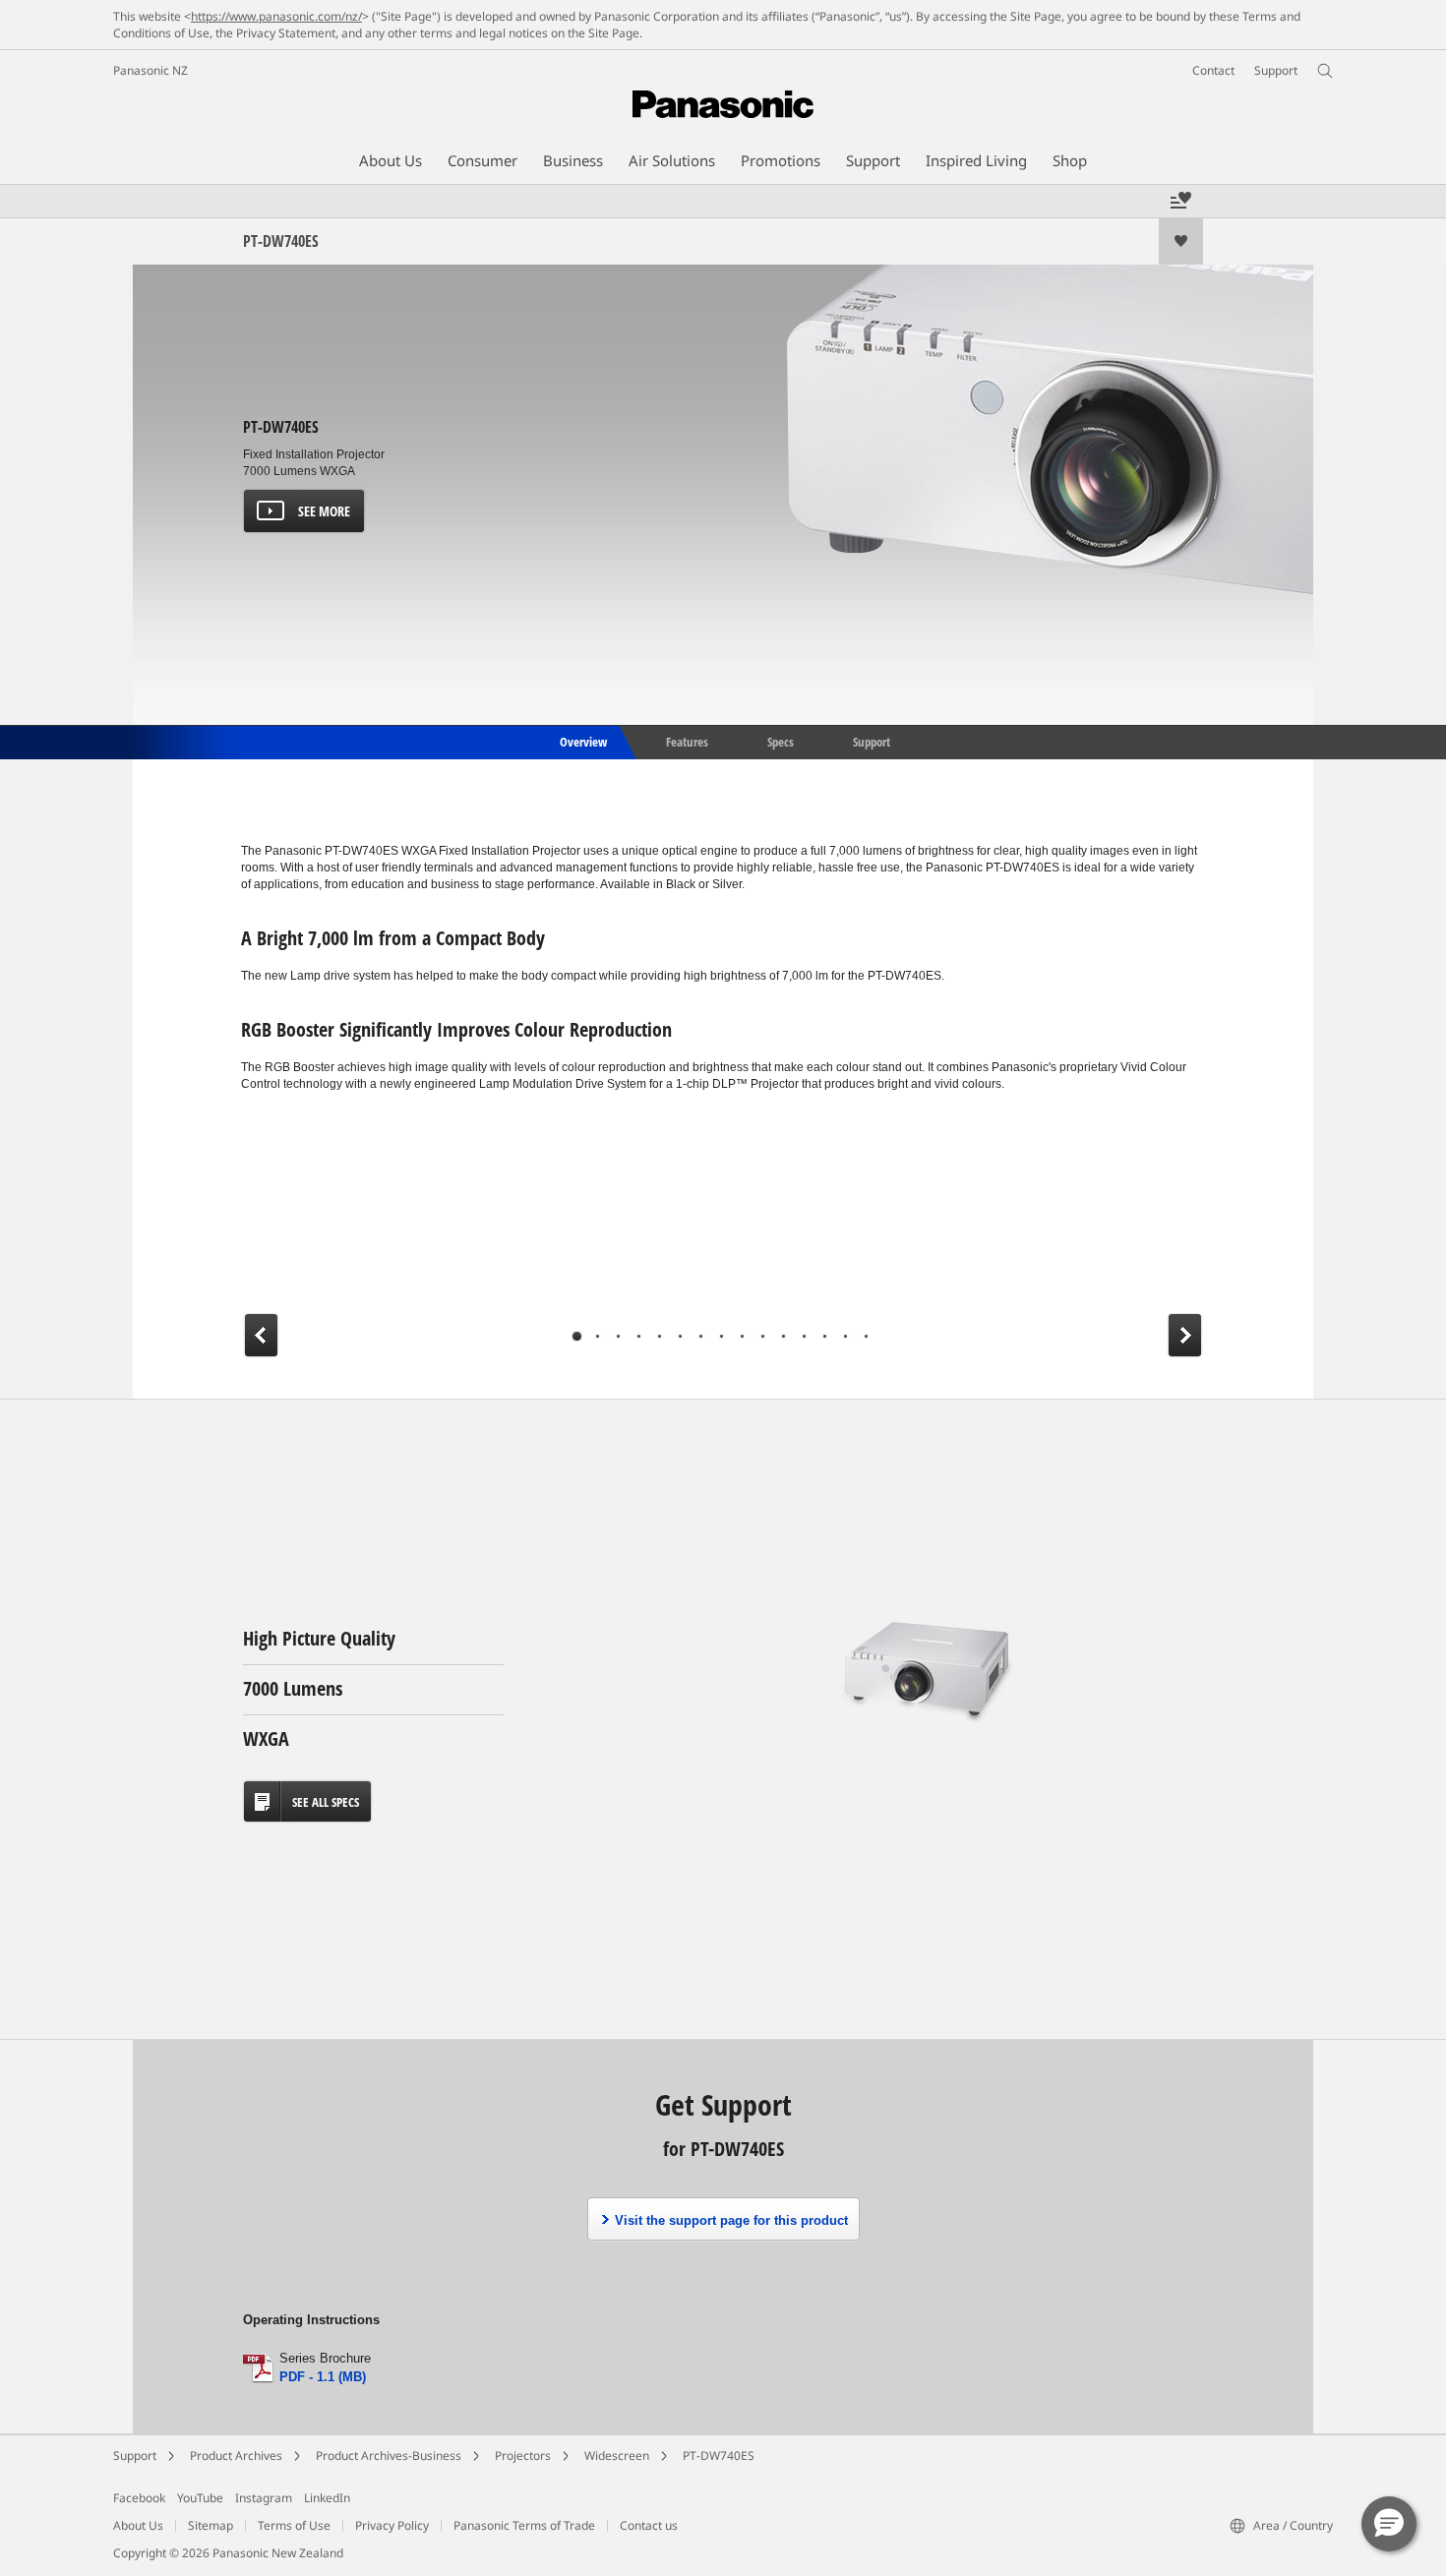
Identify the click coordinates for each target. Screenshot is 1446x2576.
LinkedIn (327, 2498)
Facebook (139, 2498)
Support (872, 741)
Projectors (523, 2456)
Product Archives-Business (389, 2456)
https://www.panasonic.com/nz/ (276, 16)
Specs (781, 741)
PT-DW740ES (719, 2456)
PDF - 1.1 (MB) (323, 2377)
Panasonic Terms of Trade (524, 2525)
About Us (138, 2525)
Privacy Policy (392, 2525)
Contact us (649, 2525)
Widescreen (617, 2456)
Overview (582, 741)
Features (687, 741)
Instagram (264, 2498)
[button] (1389, 2524)
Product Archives (236, 2456)
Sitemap (211, 2525)
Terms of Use (294, 2525)
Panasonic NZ (151, 70)
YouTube (200, 2498)
